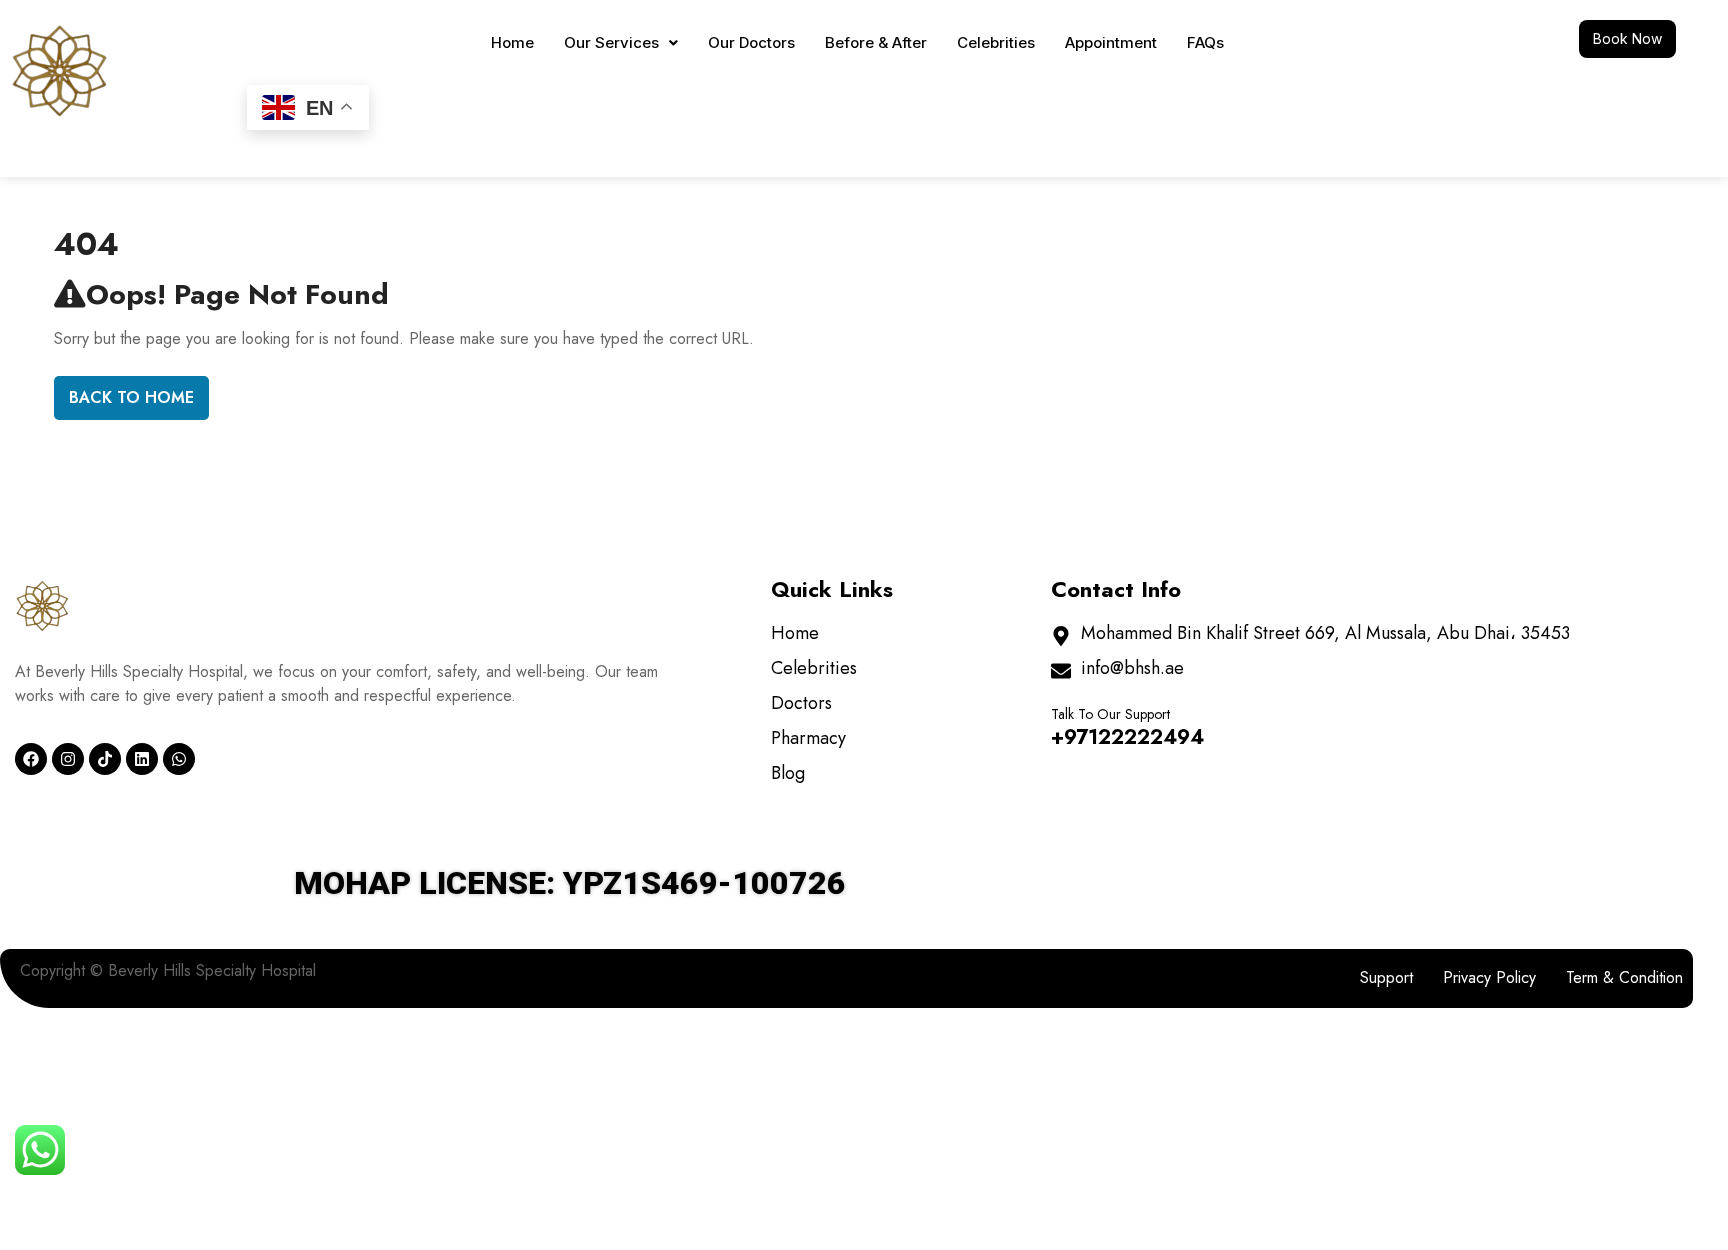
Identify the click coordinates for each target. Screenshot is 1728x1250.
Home (512, 42)
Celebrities (996, 42)
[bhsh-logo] (42, 605)
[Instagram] (68, 759)
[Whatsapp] (179, 759)
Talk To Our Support (1110, 714)
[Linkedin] (142, 759)
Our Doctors (751, 42)
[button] (621, 42)
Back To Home (131, 397)
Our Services (611, 42)
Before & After (876, 42)
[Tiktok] (105, 759)
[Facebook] (31, 759)
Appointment (1111, 42)
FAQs (1205, 42)
